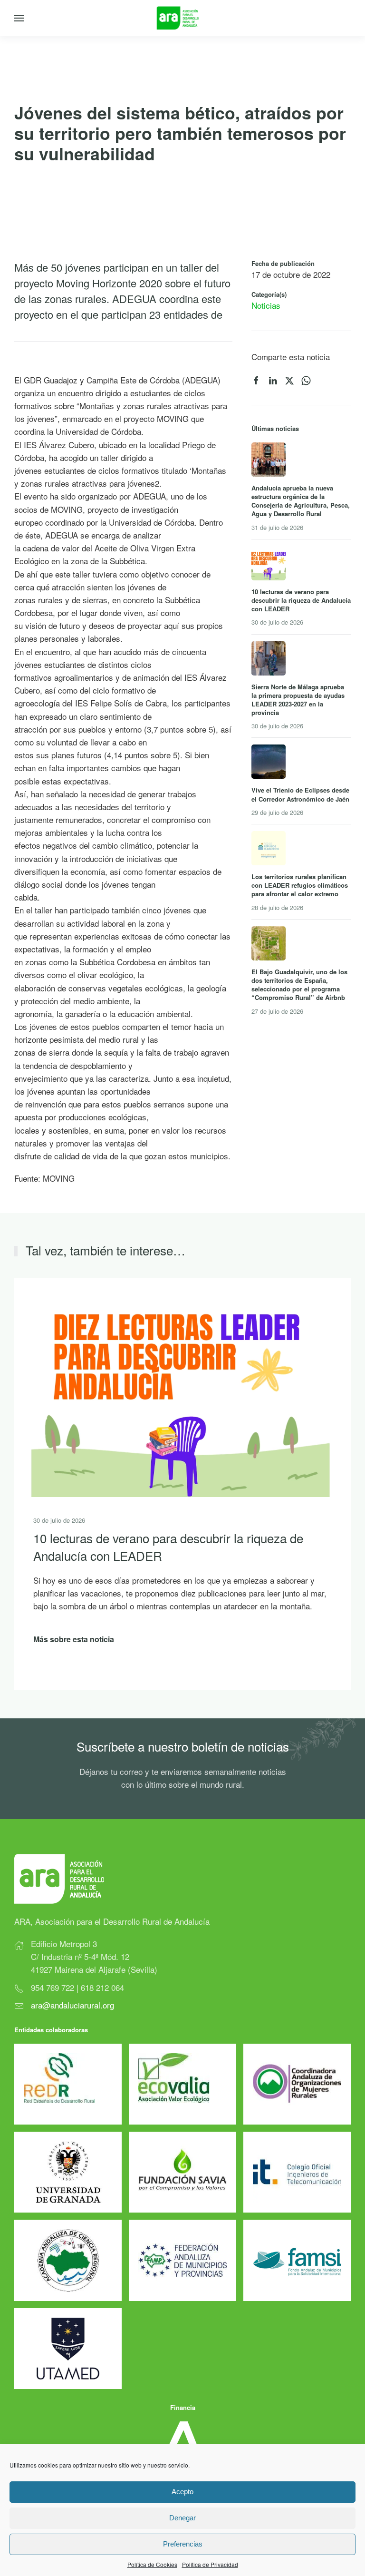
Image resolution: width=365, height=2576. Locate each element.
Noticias (266, 305)
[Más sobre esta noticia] (181, 1386)
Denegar (182, 2518)
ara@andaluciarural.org (72, 2005)
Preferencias (183, 2544)
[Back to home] (183, 18)
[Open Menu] (19, 18)
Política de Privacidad (210, 2564)
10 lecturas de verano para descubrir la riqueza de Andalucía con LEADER (168, 1546)
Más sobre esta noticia (74, 1639)
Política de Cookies (152, 2564)
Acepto (182, 2492)
